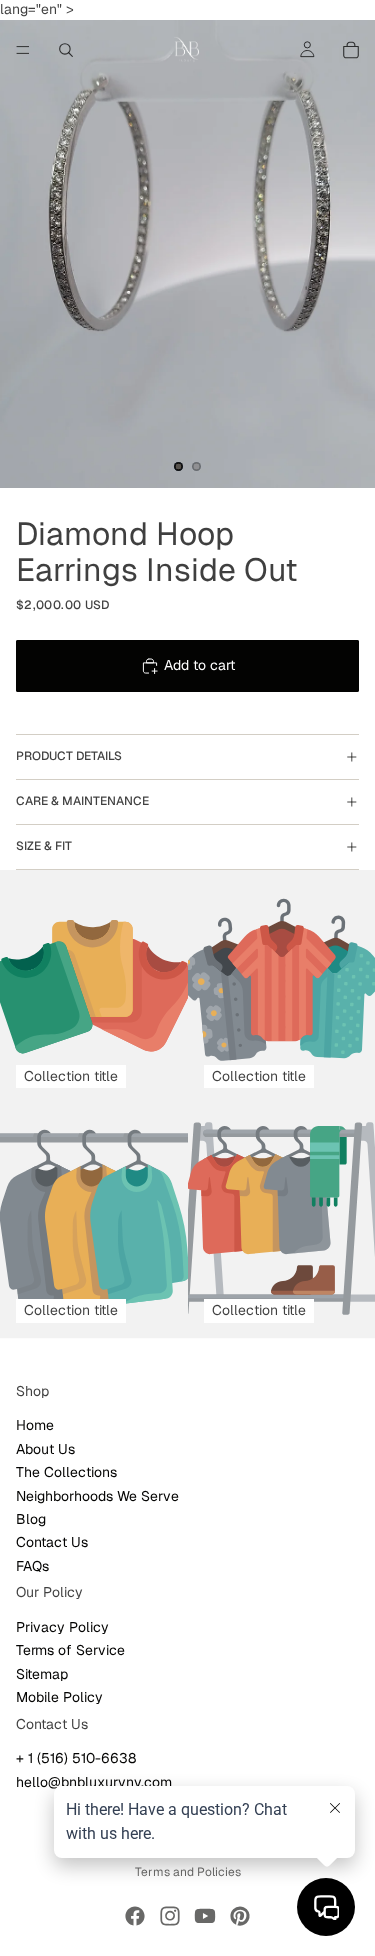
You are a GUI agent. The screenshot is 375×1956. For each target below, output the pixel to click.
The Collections (66, 1472)
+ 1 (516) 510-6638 (76, 1758)
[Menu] (23, 50)
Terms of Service (70, 1650)
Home (35, 1425)
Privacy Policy (62, 1627)
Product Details (69, 756)
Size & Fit (44, 846)
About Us (45, 1448)
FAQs (32, 1565)
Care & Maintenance (82, 801)
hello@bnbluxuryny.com (94, 1781)
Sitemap (42, 1673)
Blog (31, 1519)
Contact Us (52, 1542)
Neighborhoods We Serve (97, 1495)
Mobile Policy (59, 1697)
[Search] (66, 50)
